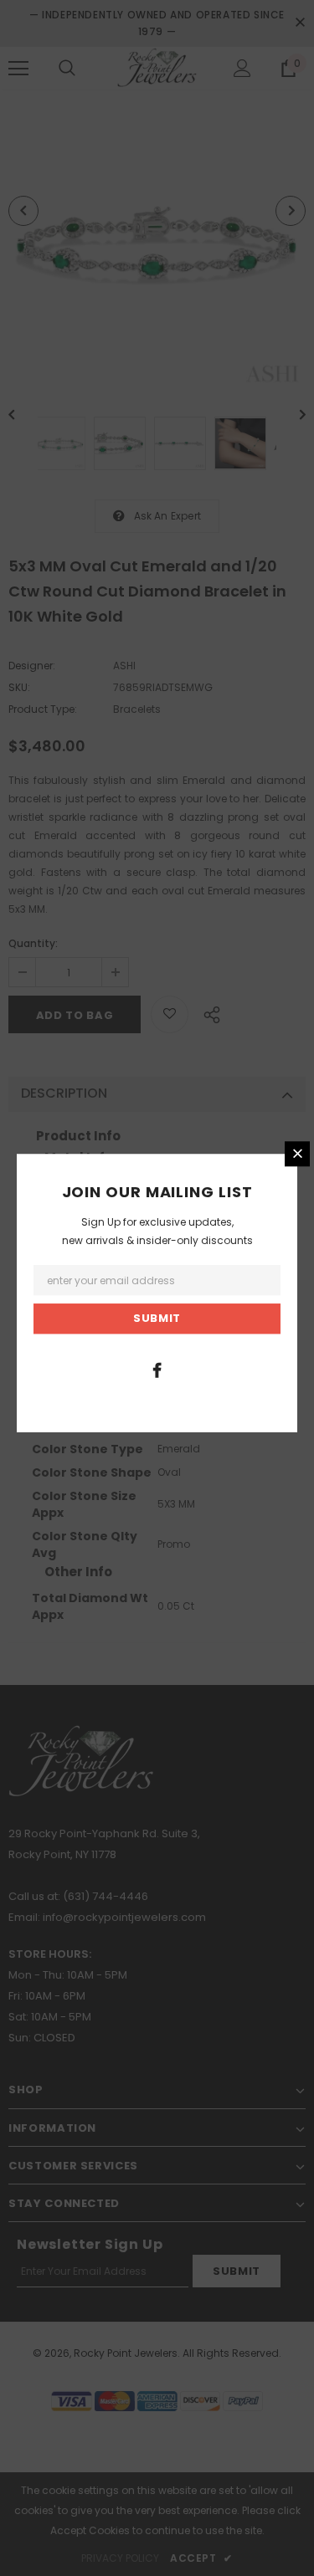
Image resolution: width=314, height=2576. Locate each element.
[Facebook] (157, 1370)
